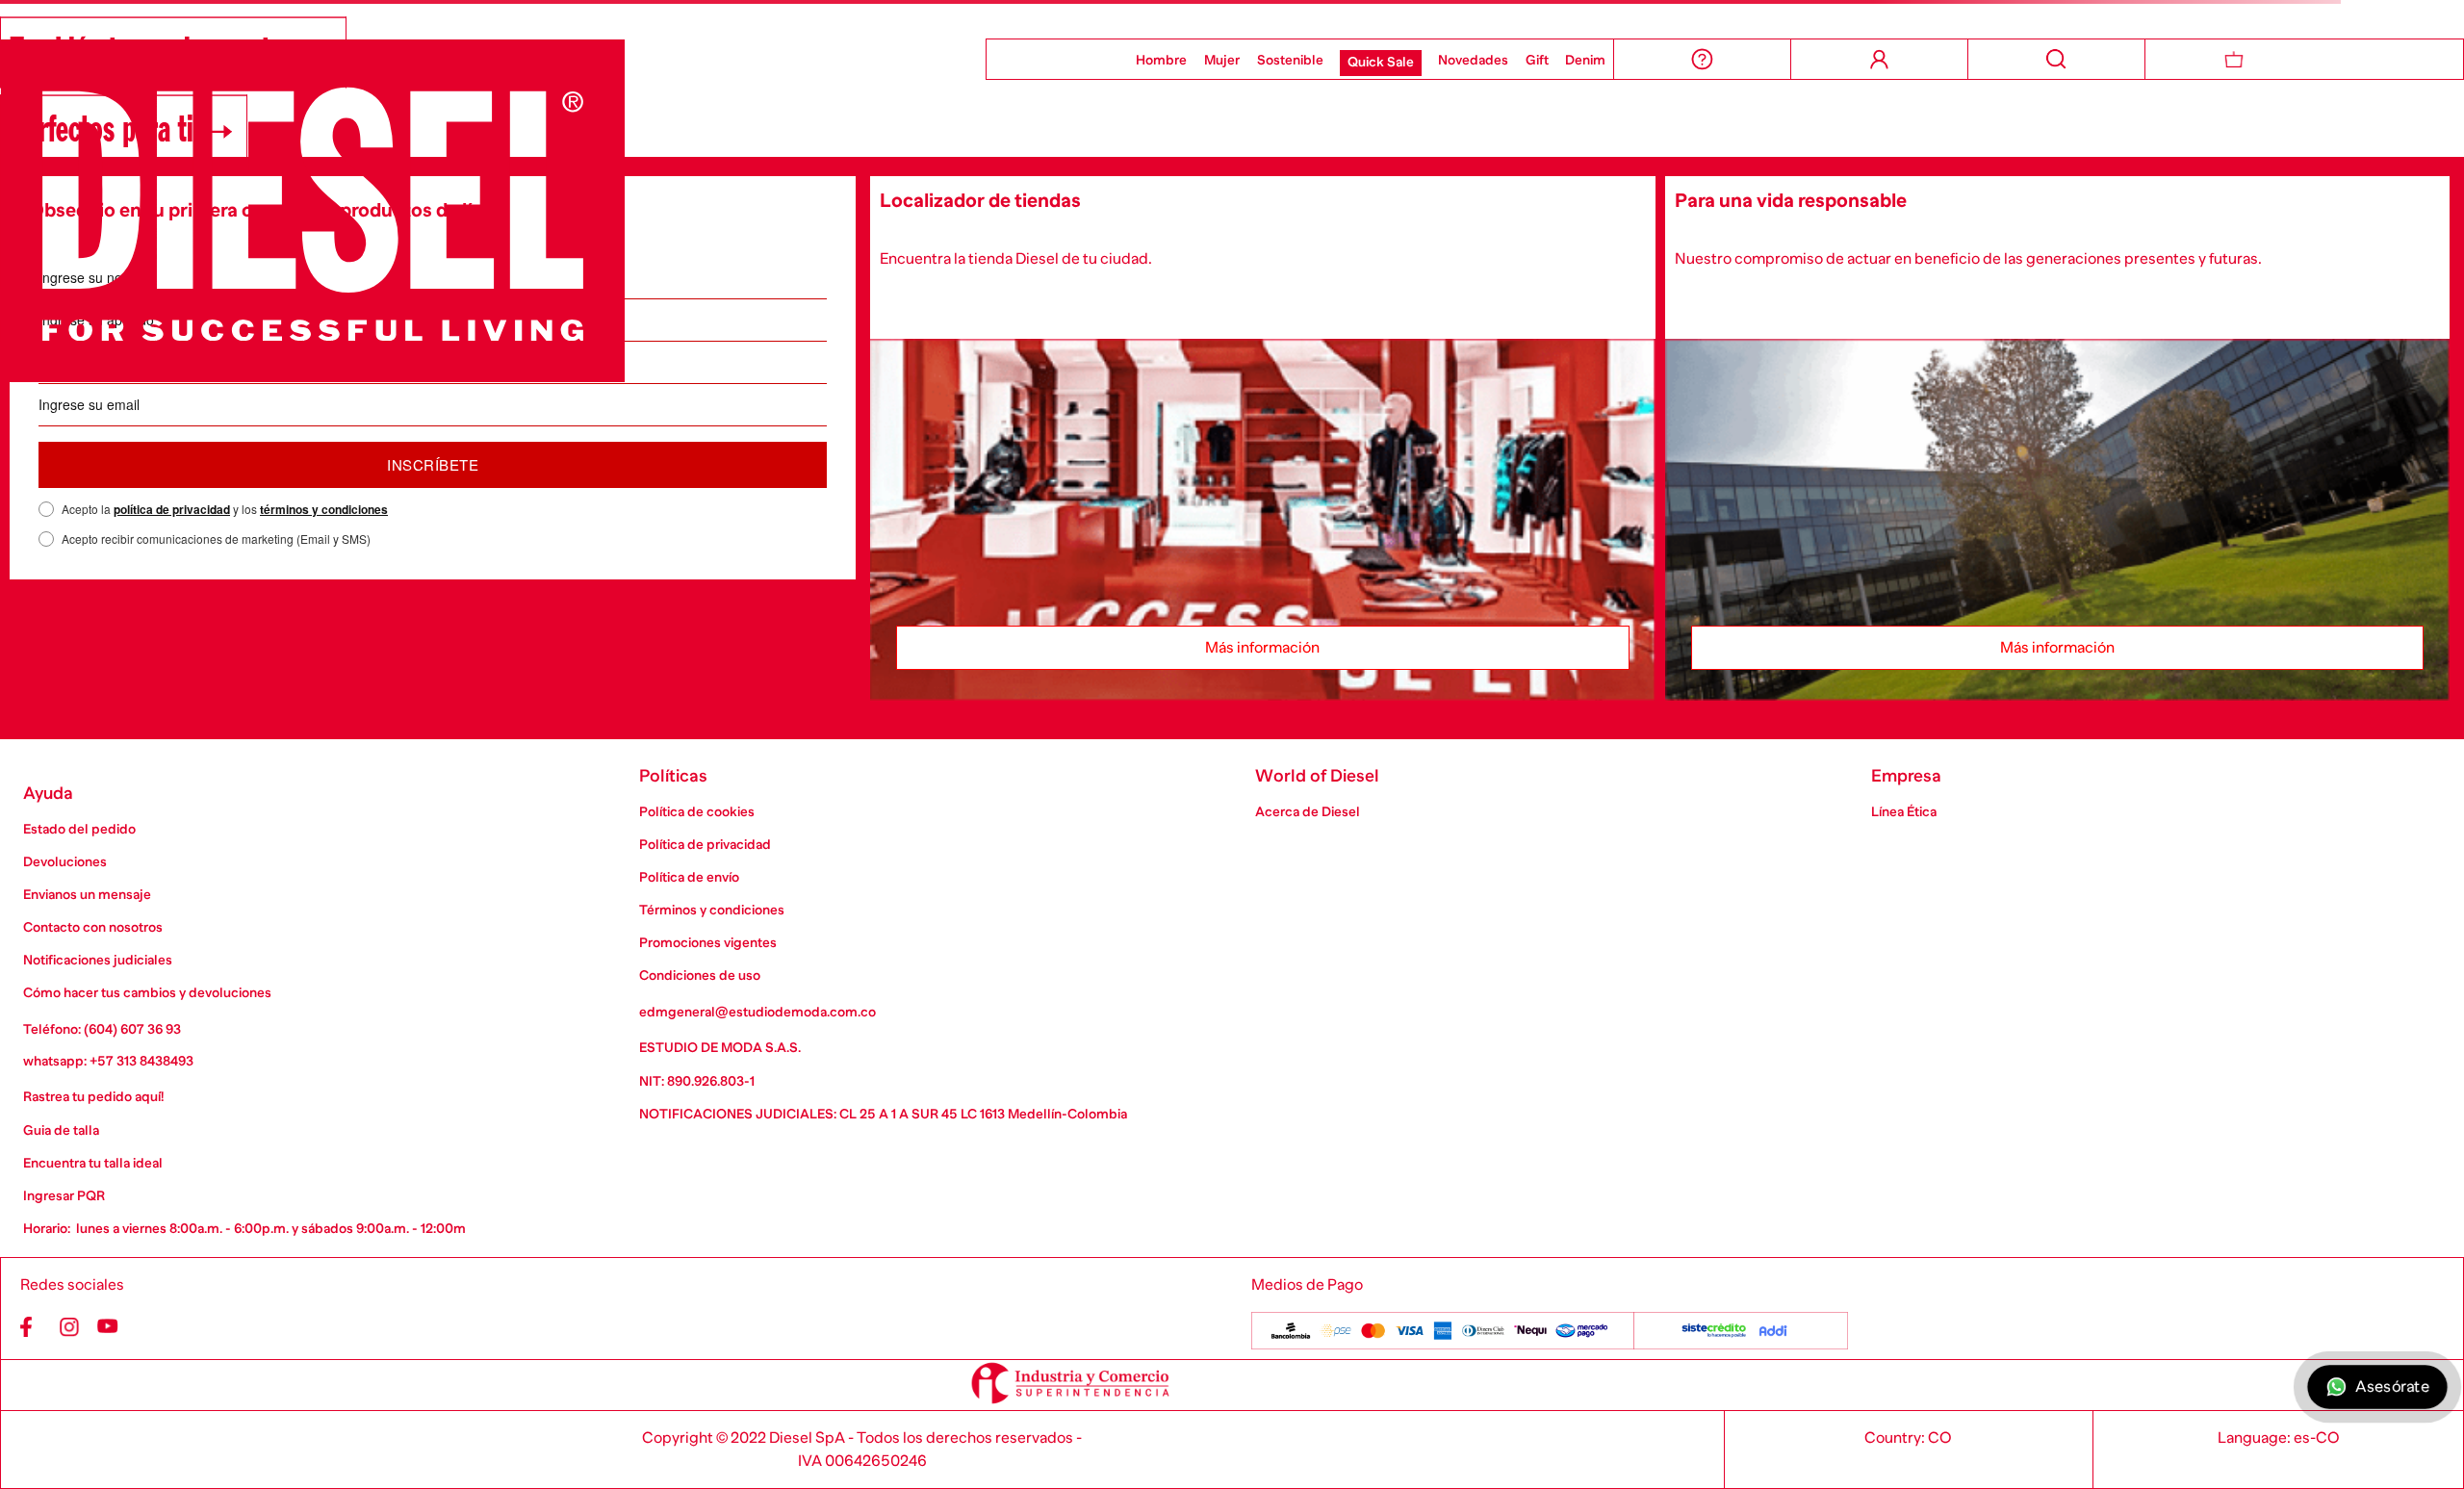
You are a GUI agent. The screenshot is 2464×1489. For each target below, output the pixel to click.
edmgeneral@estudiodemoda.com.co (757, 1012)
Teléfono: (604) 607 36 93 (102, 1029)
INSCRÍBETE (433, 464)
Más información (1262, 648)
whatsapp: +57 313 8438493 (108, 1061)
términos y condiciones (324, 509)
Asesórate (2392, 1387)
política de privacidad (172, 509)
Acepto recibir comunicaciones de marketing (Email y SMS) (216, 539)
